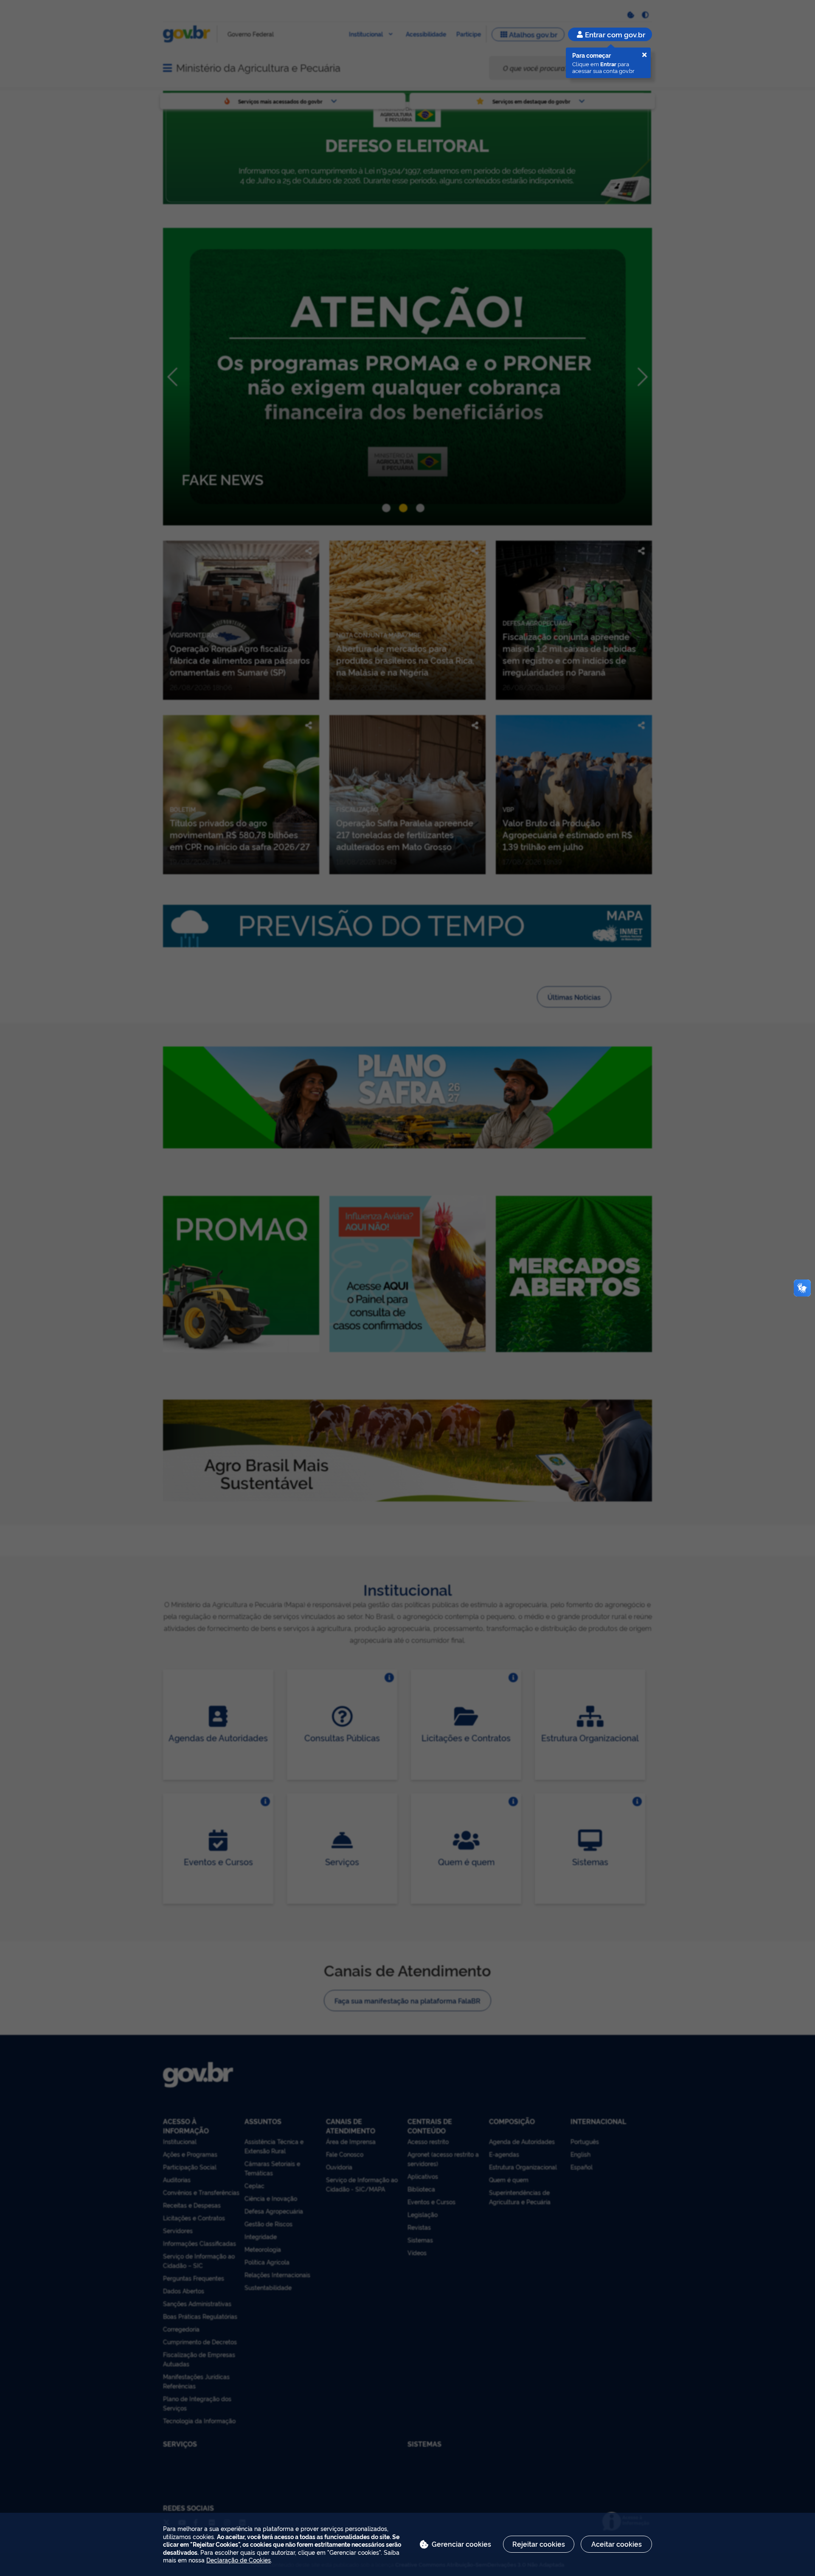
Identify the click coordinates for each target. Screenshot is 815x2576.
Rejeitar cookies (539, 2544)
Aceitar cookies (617, 2544)
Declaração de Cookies (239, 2560)
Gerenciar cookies (461, 2544)
